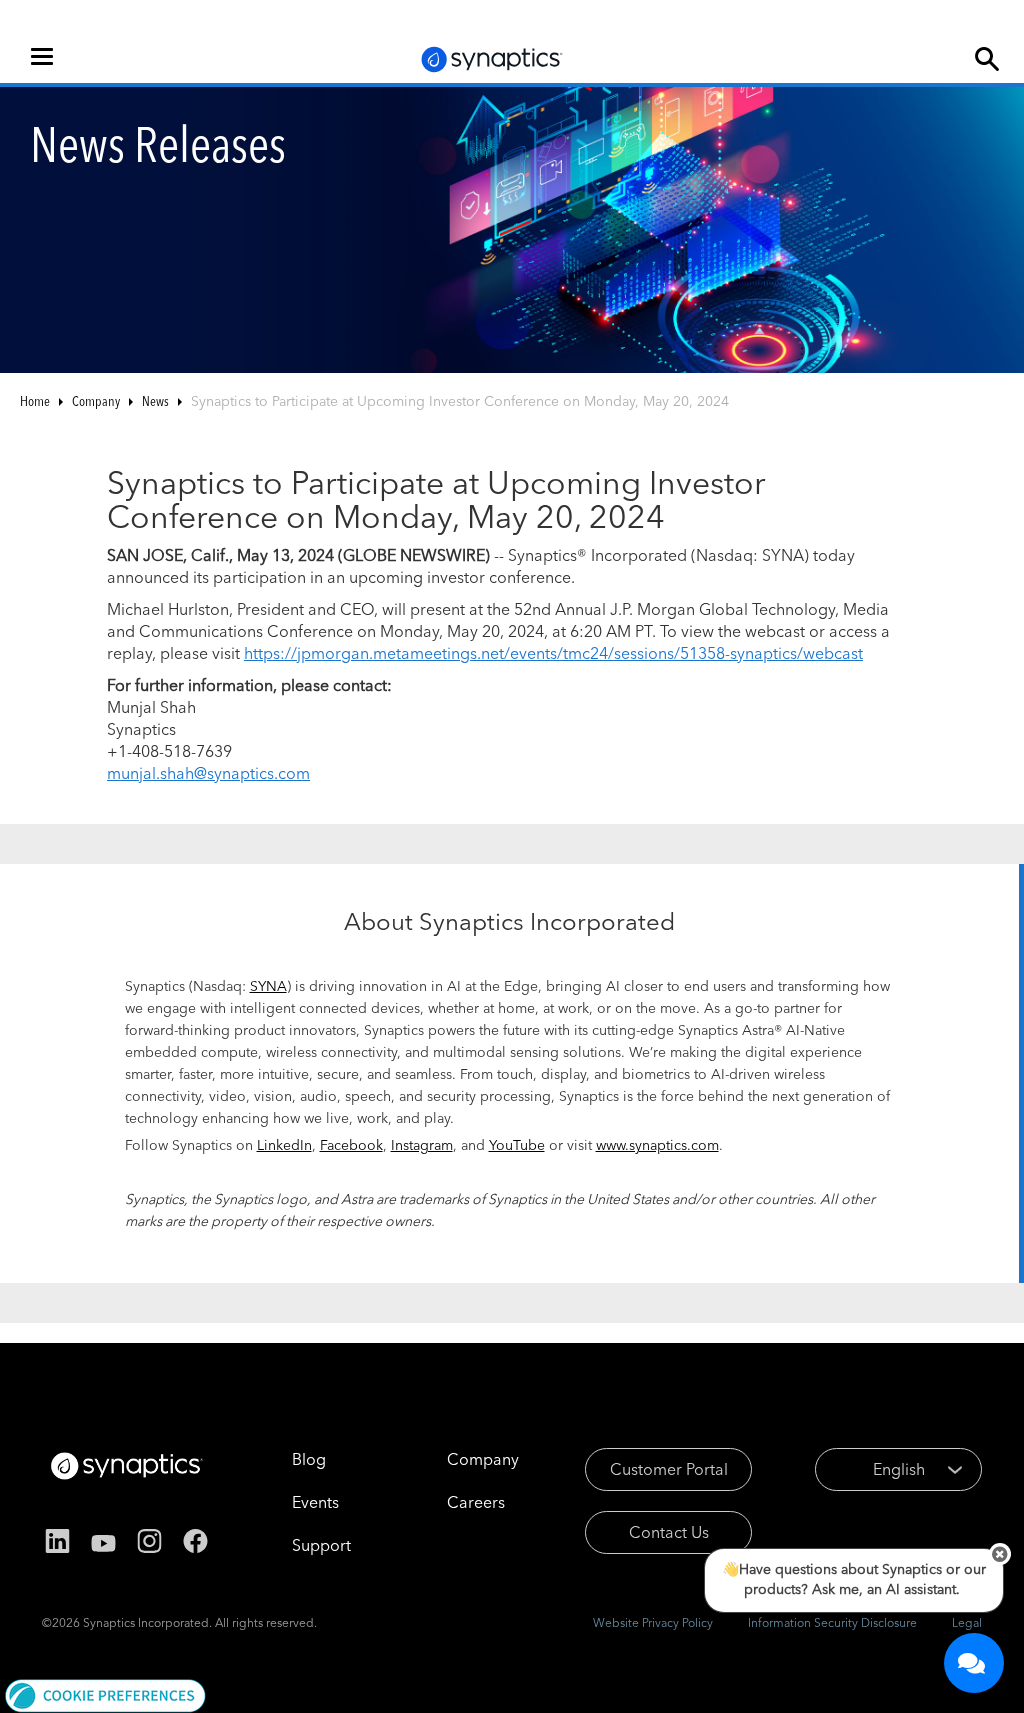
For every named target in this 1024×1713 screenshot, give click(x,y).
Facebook (351, 1145)
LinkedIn (284, 1145)
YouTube (517, 1145)
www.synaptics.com (657, 1145)
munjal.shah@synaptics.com (208, 773)
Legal (967, 1622)
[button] (105, 1694)
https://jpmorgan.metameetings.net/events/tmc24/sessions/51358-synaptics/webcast (553, 653)
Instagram (422, 1145)
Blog (309, 1459)
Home (35, 401)
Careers (476, 1502)
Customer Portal (669, 1469)
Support (321, 1545)
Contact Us (669, 1532)
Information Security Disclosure (832, 1622)
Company (96, 401)
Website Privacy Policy (653, 1622)
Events (315, 1502)
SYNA (268, 986)
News (155, 401)
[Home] (492, 59)
